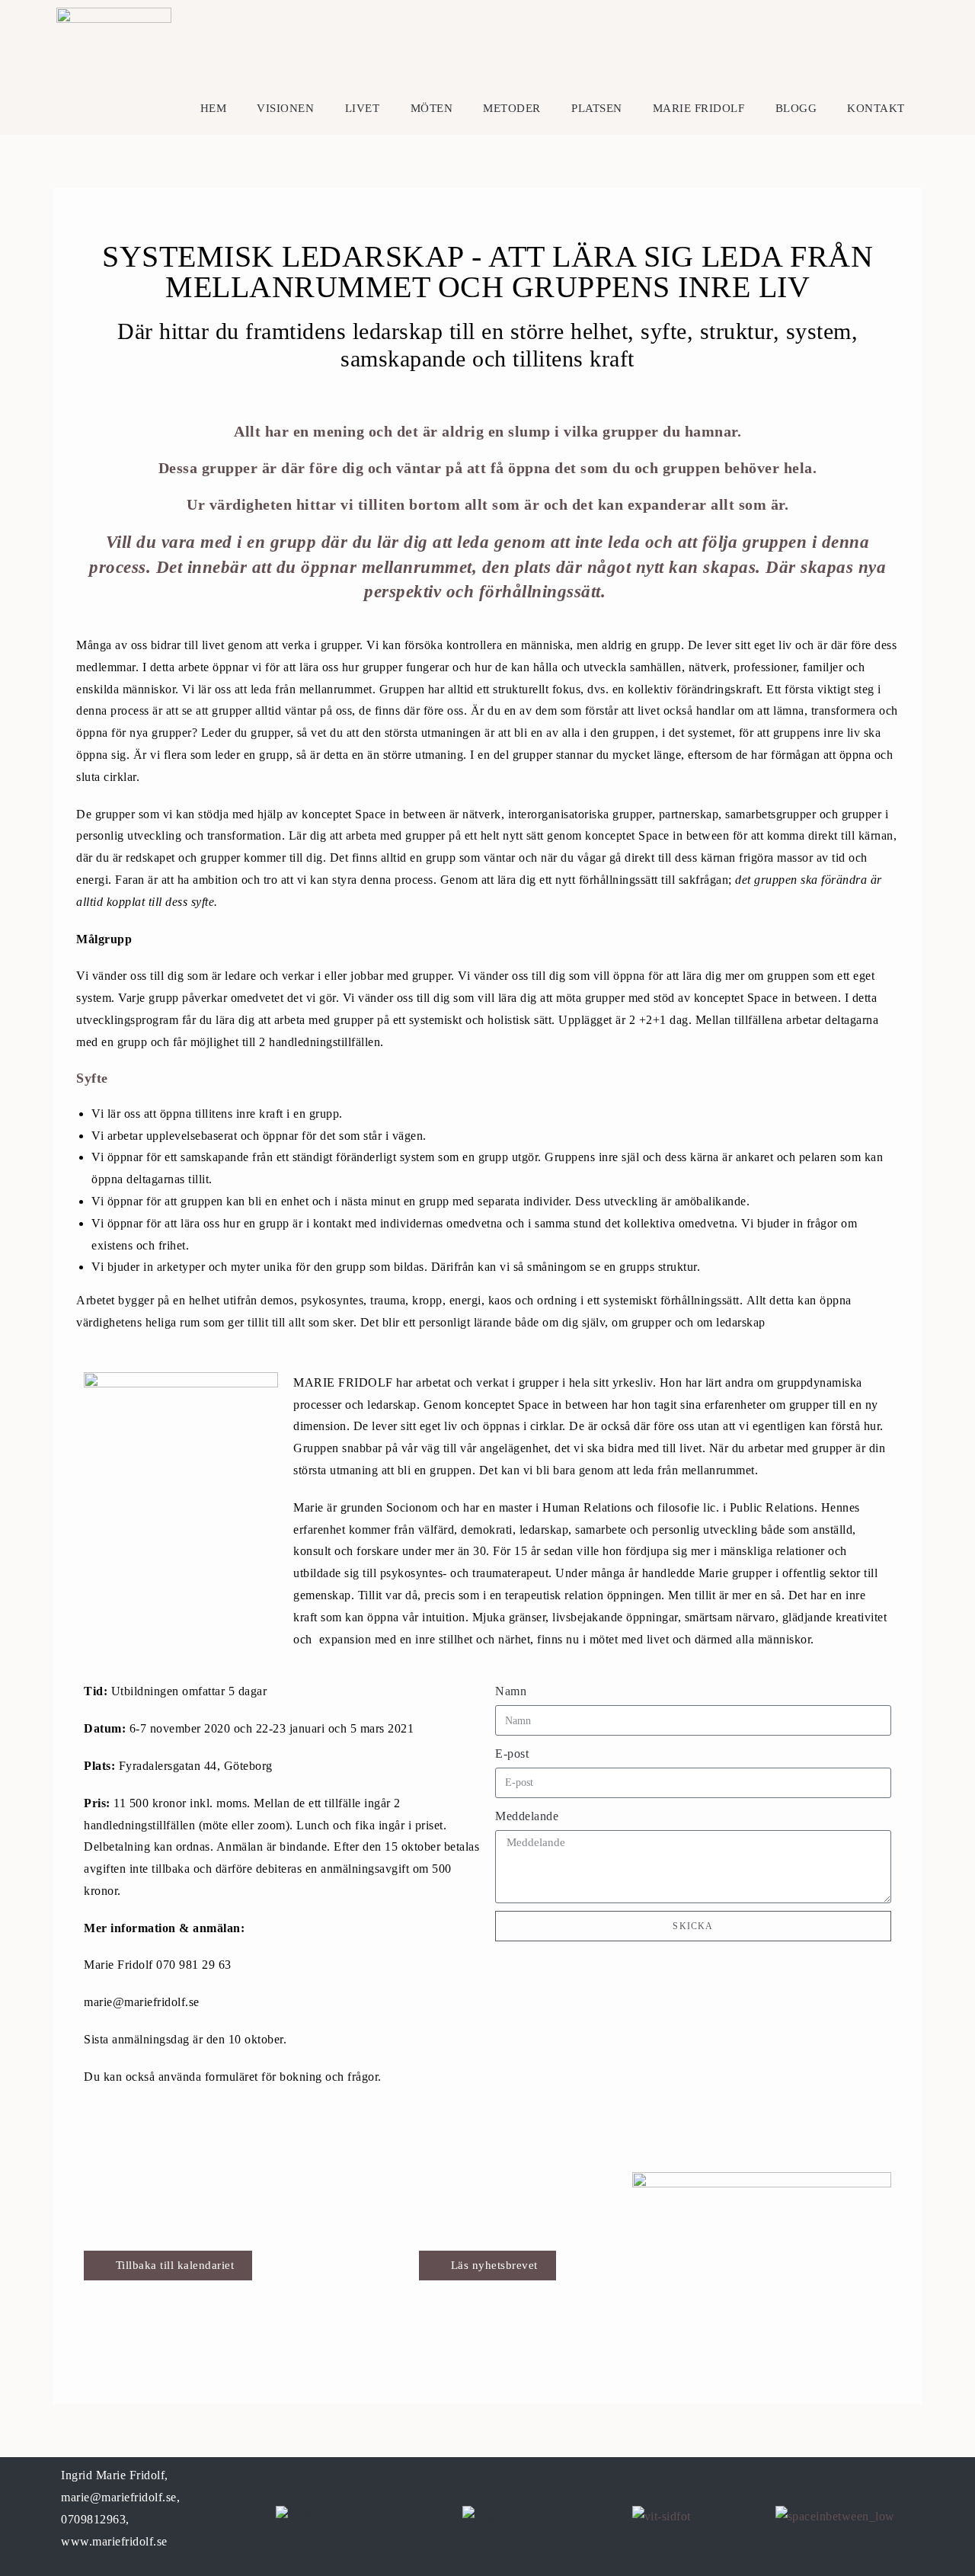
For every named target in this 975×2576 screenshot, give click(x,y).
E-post (512, 1754)
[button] (487, 2266)
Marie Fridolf (699, 108)
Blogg (796, 108)
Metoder (512, 108)
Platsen (597, 108)
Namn (511, 1691)
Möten (432, 108)
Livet (363, 108)
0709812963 (93, 2519)
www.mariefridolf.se (114, 2541)
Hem (214, 108)
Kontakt (876, 108)
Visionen (285, 108)
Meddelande (527, 1816)
